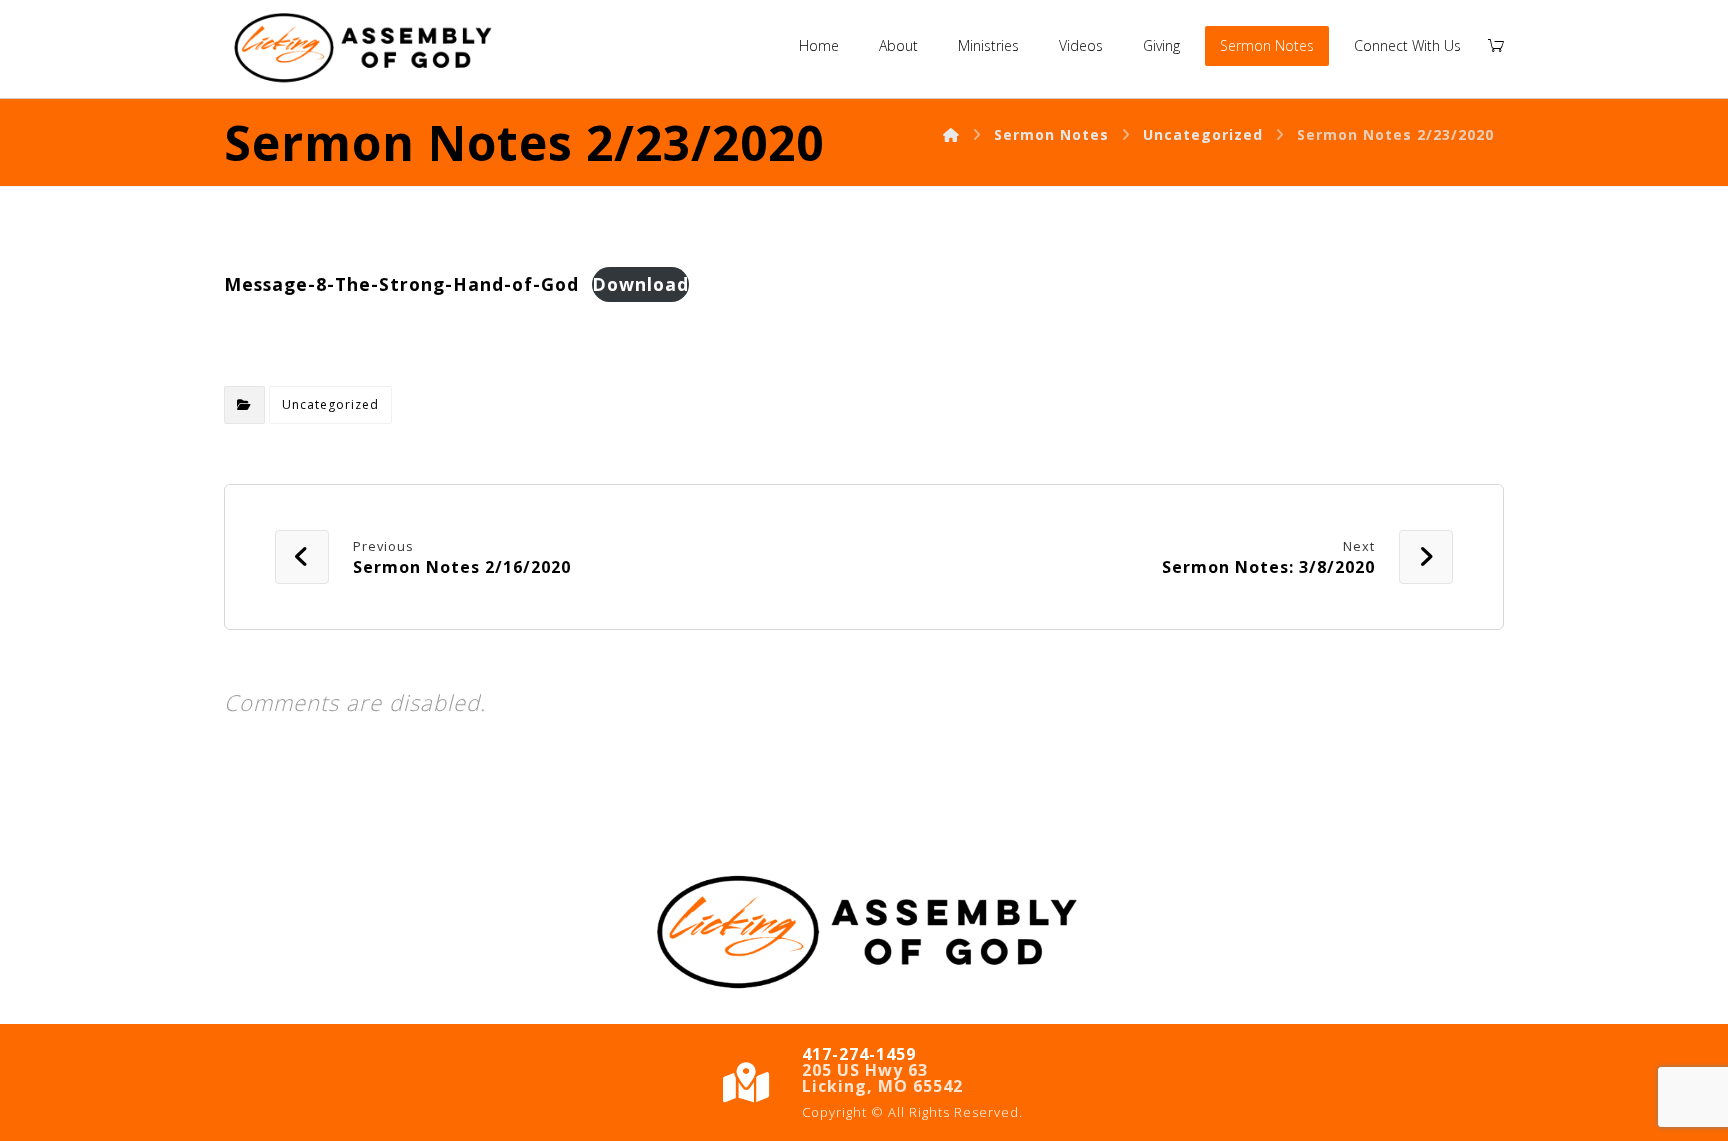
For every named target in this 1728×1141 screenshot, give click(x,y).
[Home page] (951, 134)
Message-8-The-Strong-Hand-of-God (401, 284)
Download (640, 284)
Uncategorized (330, 404)
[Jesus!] (361, 49)
